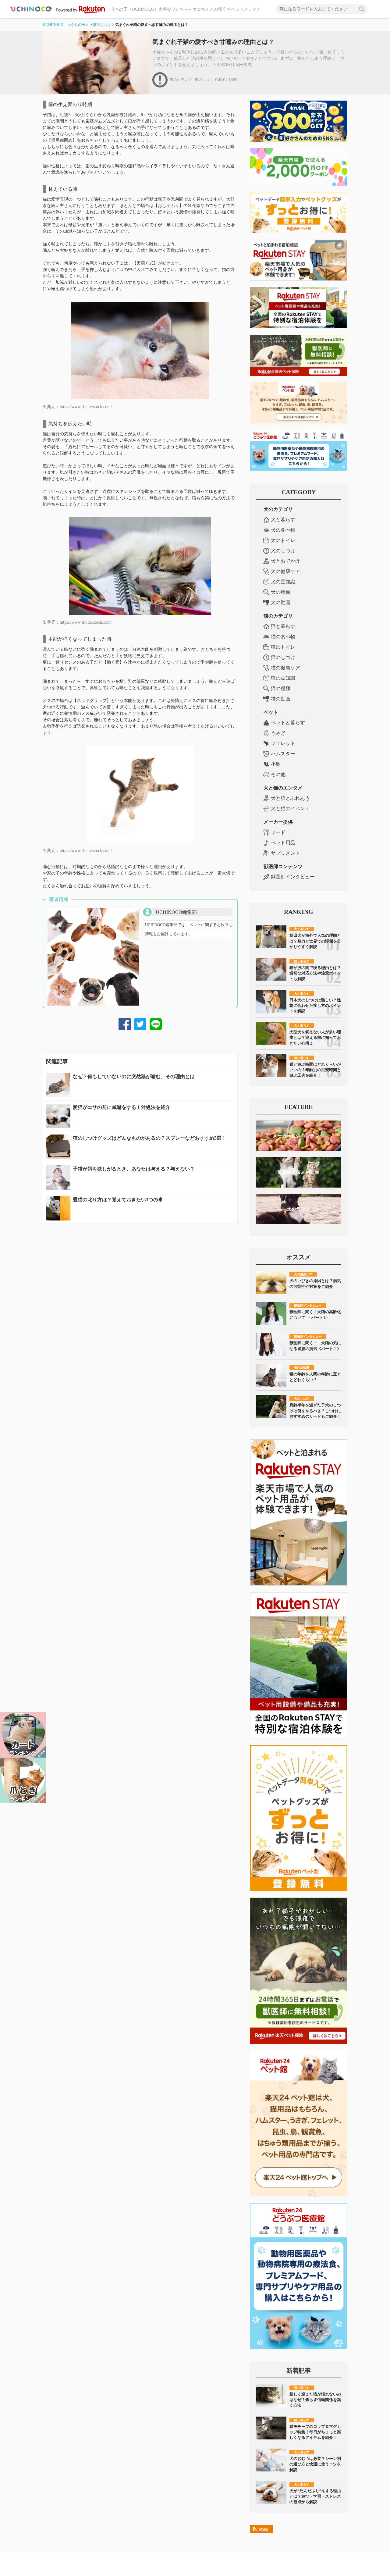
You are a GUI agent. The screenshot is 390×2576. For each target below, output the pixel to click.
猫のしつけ (102, 25)
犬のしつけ (283, 551)
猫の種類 (281, 688)
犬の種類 (281, 592)
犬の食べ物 (283, 530)
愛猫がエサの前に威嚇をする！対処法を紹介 (122, 1107)
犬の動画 (281, 602)
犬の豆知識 (283, 582)
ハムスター (283, 754)
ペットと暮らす (288, 723)
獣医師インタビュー (293, 877)
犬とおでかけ (285, 561)
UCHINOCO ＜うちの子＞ (66, 25)
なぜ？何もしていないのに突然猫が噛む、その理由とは (134, 1076)
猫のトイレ (283, 647)
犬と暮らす (283, 520)
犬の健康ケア (285, 571)
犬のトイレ (283, 540)
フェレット (283, 743)
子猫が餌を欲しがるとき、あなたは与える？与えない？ (134, 1169)
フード (278, 832)
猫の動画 (281, 699)
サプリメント (285, 853)
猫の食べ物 (283, 637)
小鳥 (276, 764)
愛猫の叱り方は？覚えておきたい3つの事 (118, 1200)
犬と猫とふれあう (290, 798)
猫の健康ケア (285, 668)
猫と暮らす (283, 626)
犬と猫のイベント (290, 809)
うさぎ (278, 733)
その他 (278, 774)
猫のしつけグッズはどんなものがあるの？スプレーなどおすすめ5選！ (150, 1138)
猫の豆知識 (283, 678)
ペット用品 (283, 843)
